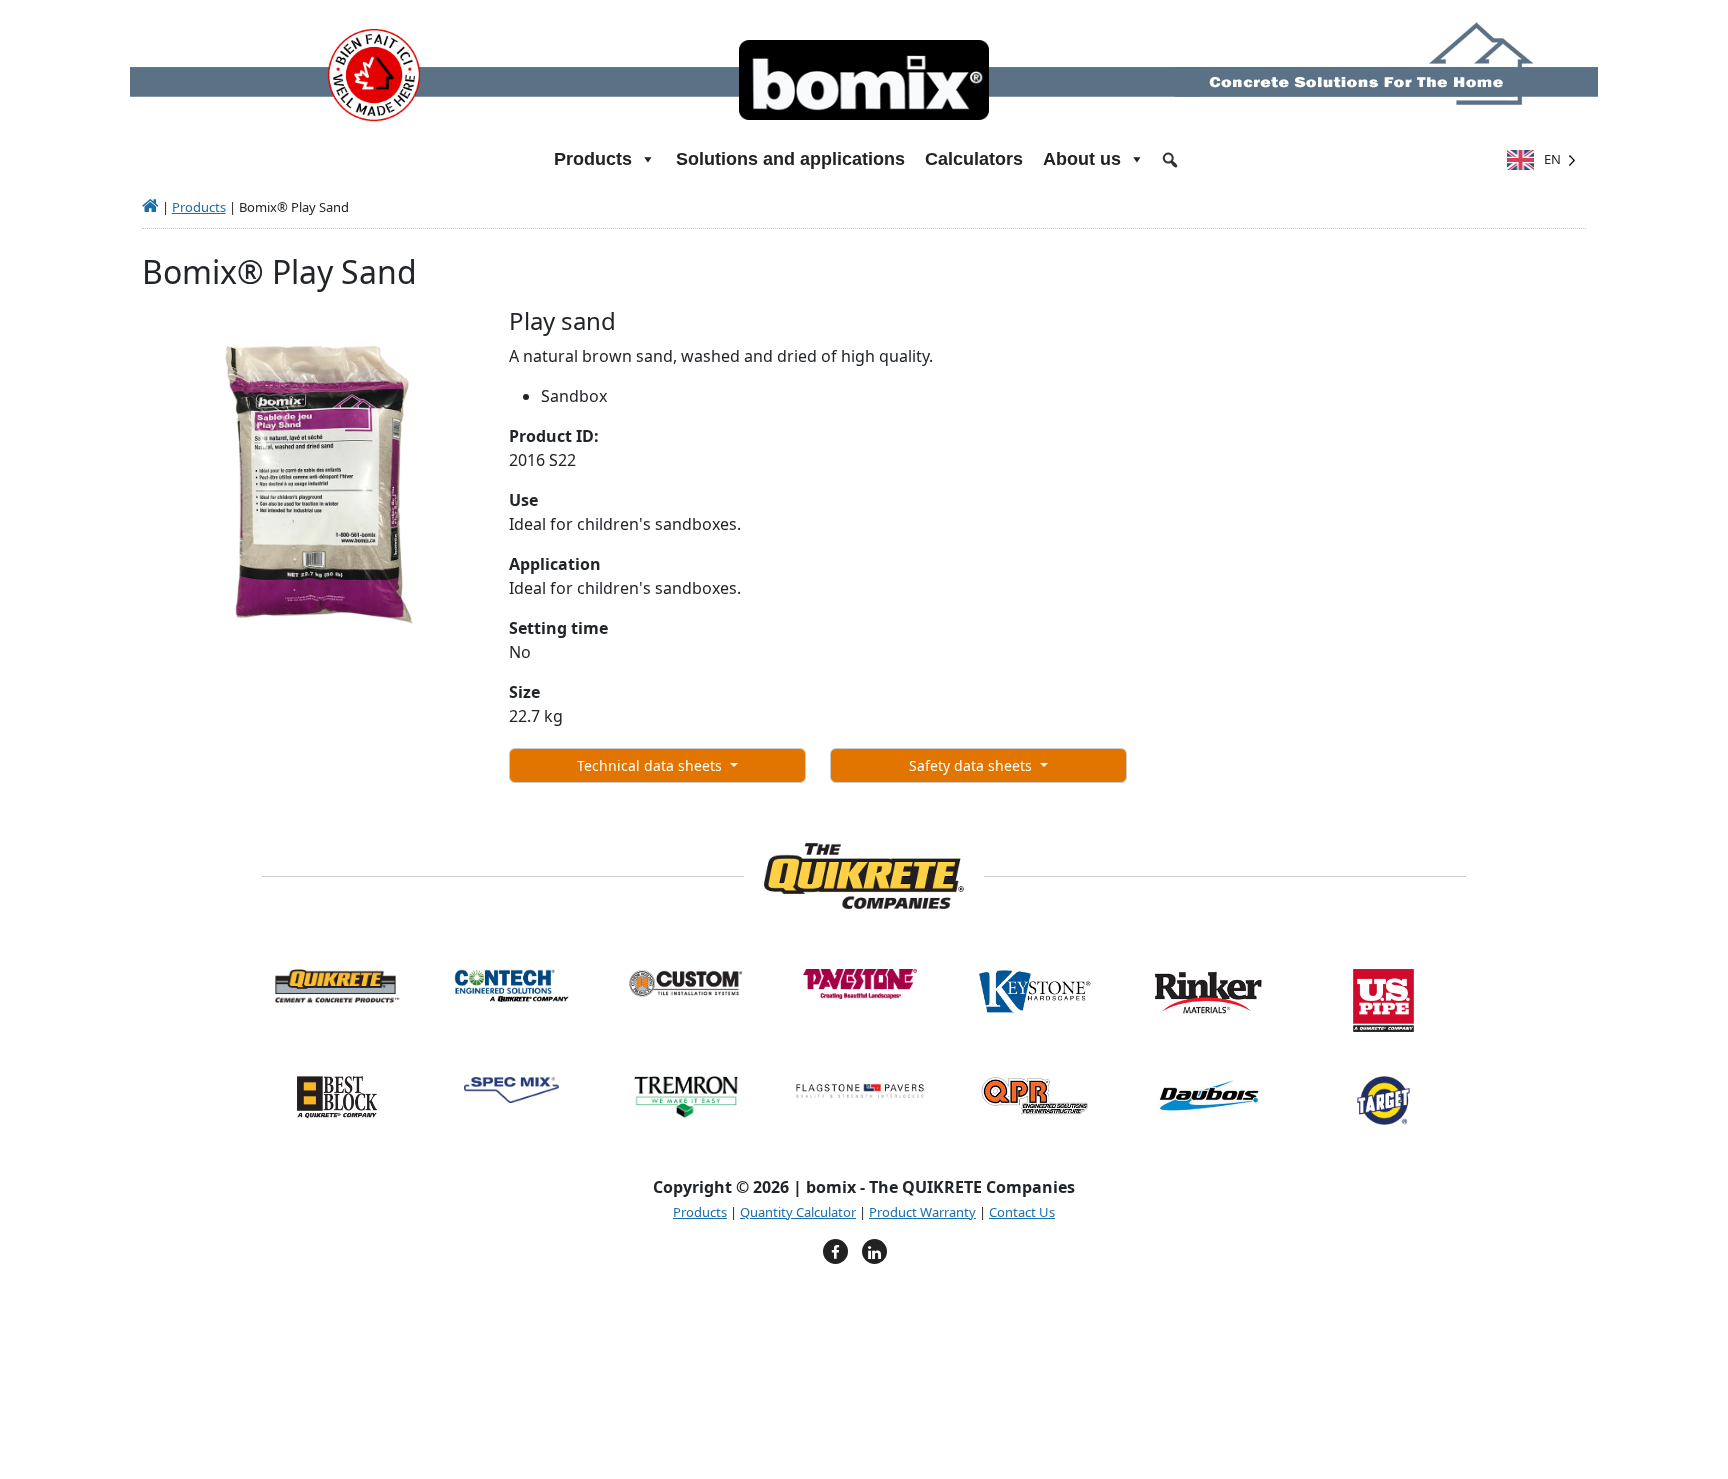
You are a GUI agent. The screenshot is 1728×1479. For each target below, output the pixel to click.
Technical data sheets (651, 765)
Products (199, 207)
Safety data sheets (972, 765)
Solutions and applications (790, 159)
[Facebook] (835, 1251)
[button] (1170, 160)
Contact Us (1022, 1212)
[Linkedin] (874, 1251)
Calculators (974, 159)
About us (1082, 159)
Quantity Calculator (798, 1212)
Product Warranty (922, 1212)
